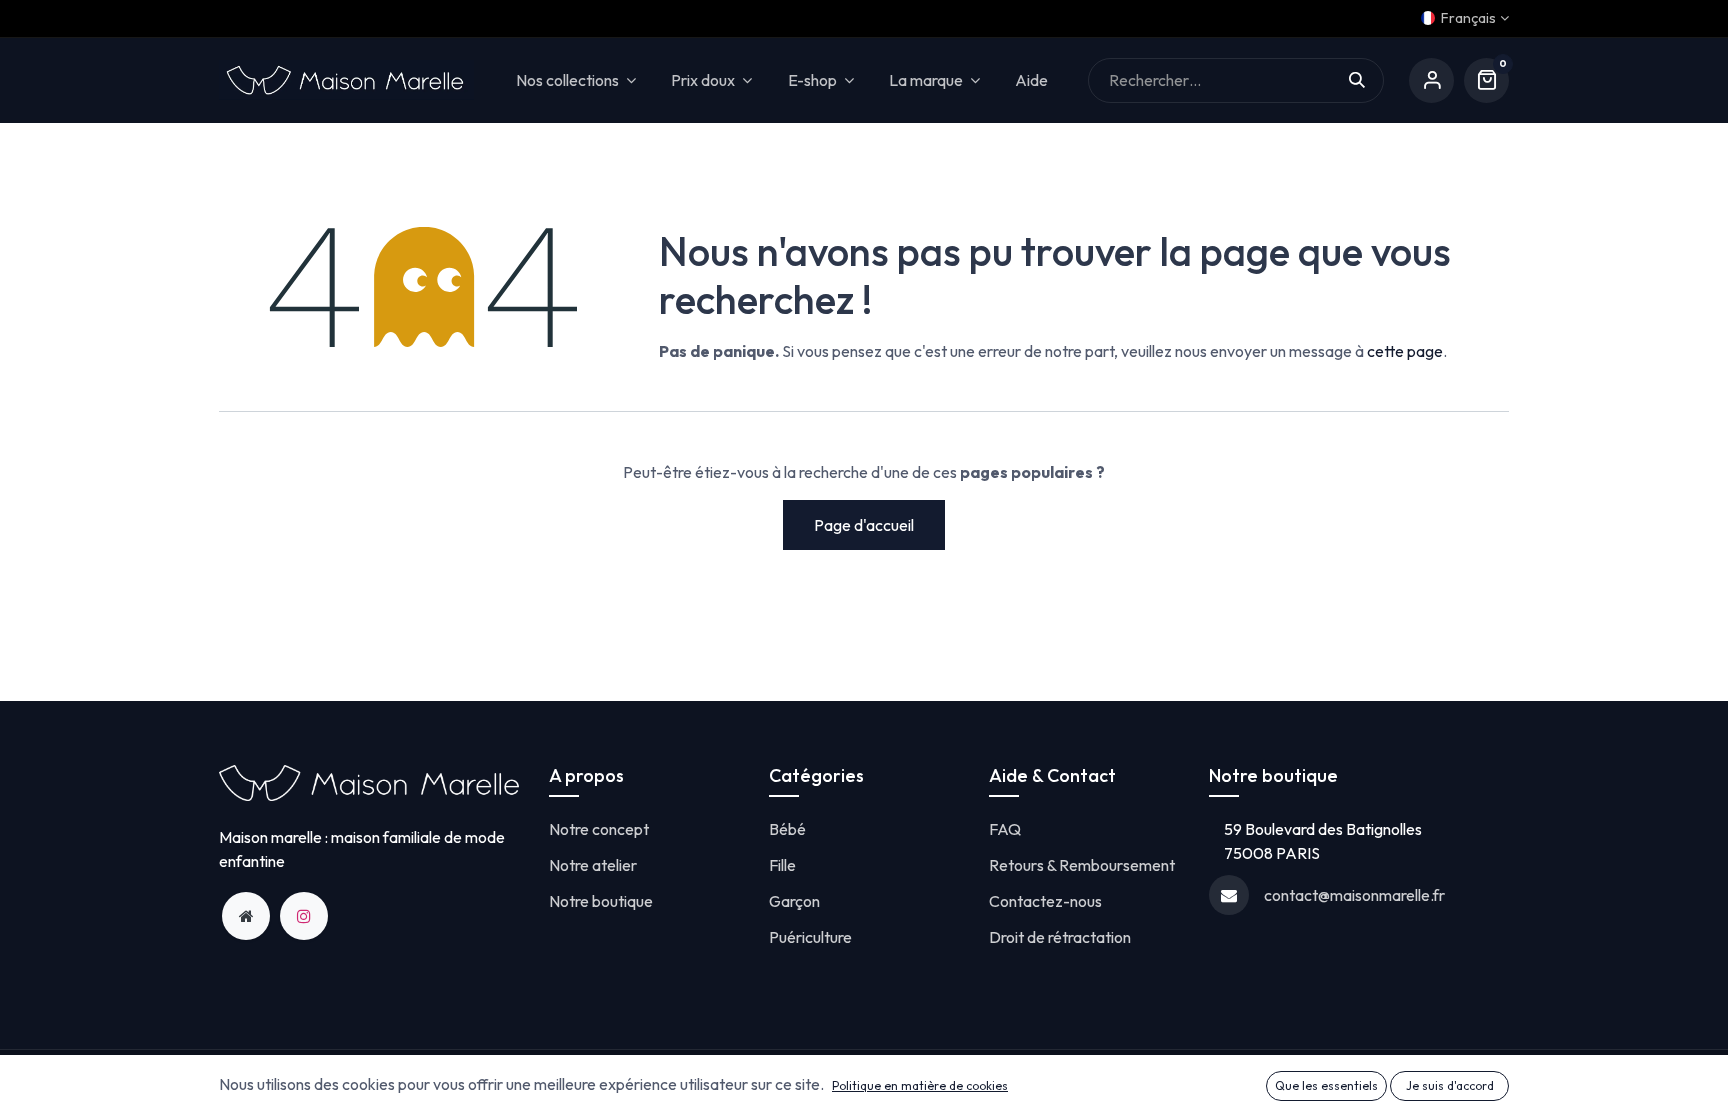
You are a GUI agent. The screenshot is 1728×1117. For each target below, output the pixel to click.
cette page (1405, 351)
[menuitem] (1032, 80)
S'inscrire (1431, 80)
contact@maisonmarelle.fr (1354, 895)
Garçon (794, 901)
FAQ (1005, 829)
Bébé (787, 829)
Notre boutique (601, 901)
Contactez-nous (1045, 901)
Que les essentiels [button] (1326, 1085)
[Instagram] (304, 916)
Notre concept (599, 829)
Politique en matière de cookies (920, 1085)
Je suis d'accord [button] (1450, 1085)
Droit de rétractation (1060, 937)
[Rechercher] (1366, 80)
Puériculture (810, 937)
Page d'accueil (864, 525)
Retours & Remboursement (1082, 865)
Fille (782, 865)
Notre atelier (593, 865)
